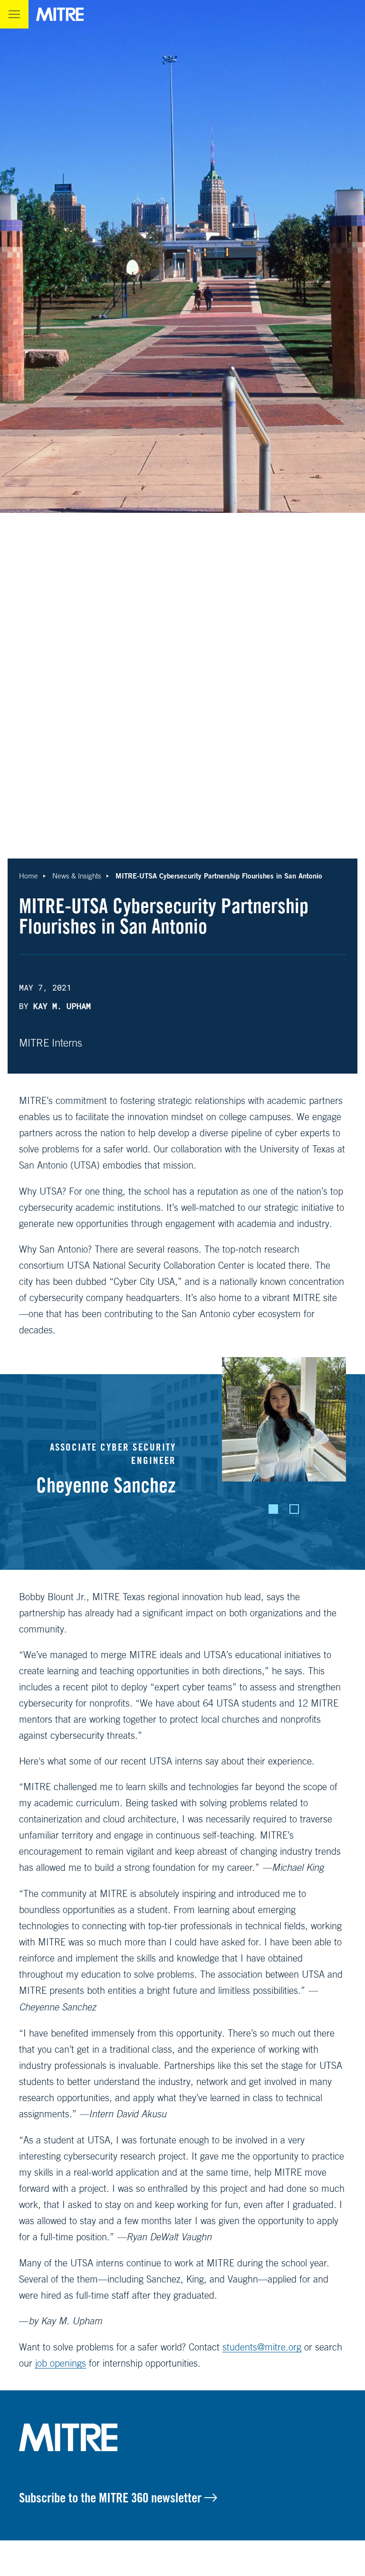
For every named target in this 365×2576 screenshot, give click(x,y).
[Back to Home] (182, 2437)
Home (29, 876)
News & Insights (77, 876)
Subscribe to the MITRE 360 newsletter (112, 2498)
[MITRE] (60, 14)
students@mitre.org (262, 2347)
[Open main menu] (14, 14)
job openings (61, 2363)
